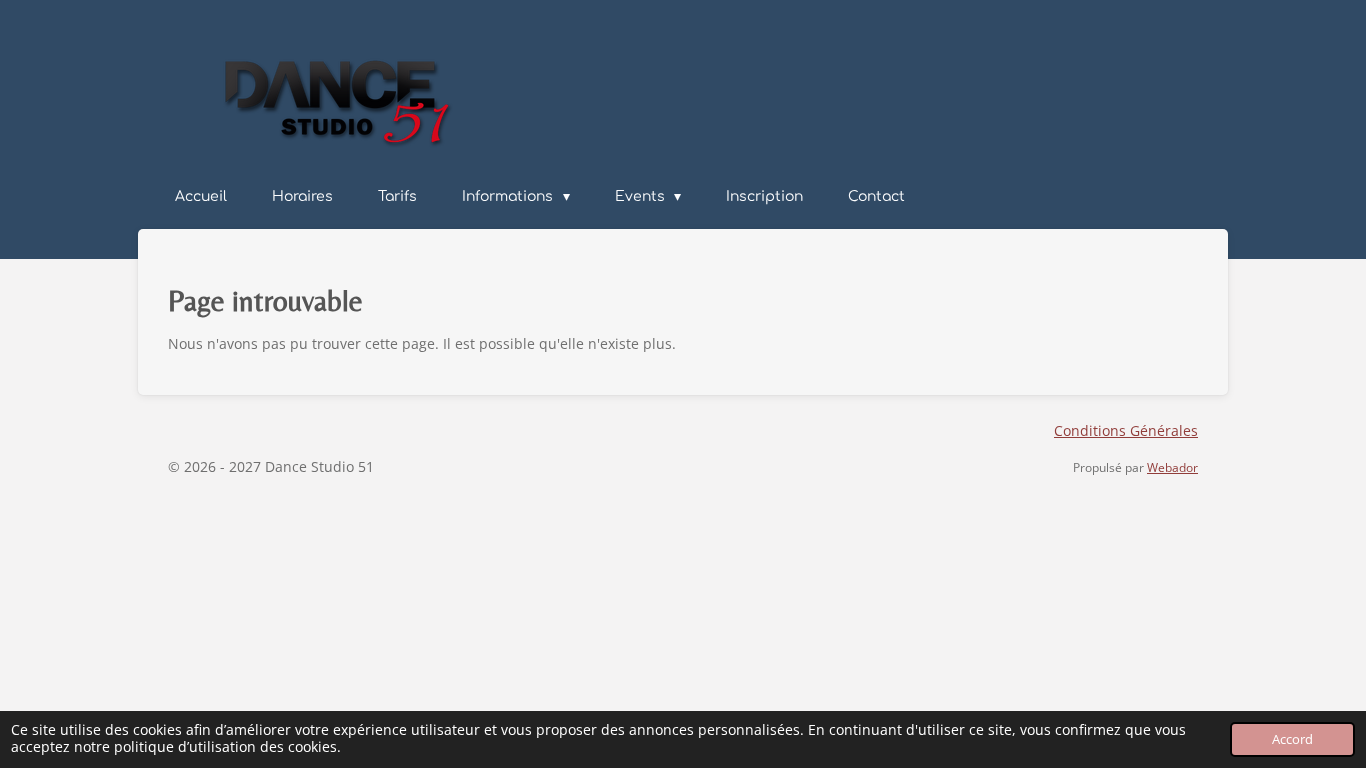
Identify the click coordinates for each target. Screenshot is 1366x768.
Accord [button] (1292, 739)
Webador (1172, 467)
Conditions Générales (1126, 430)
